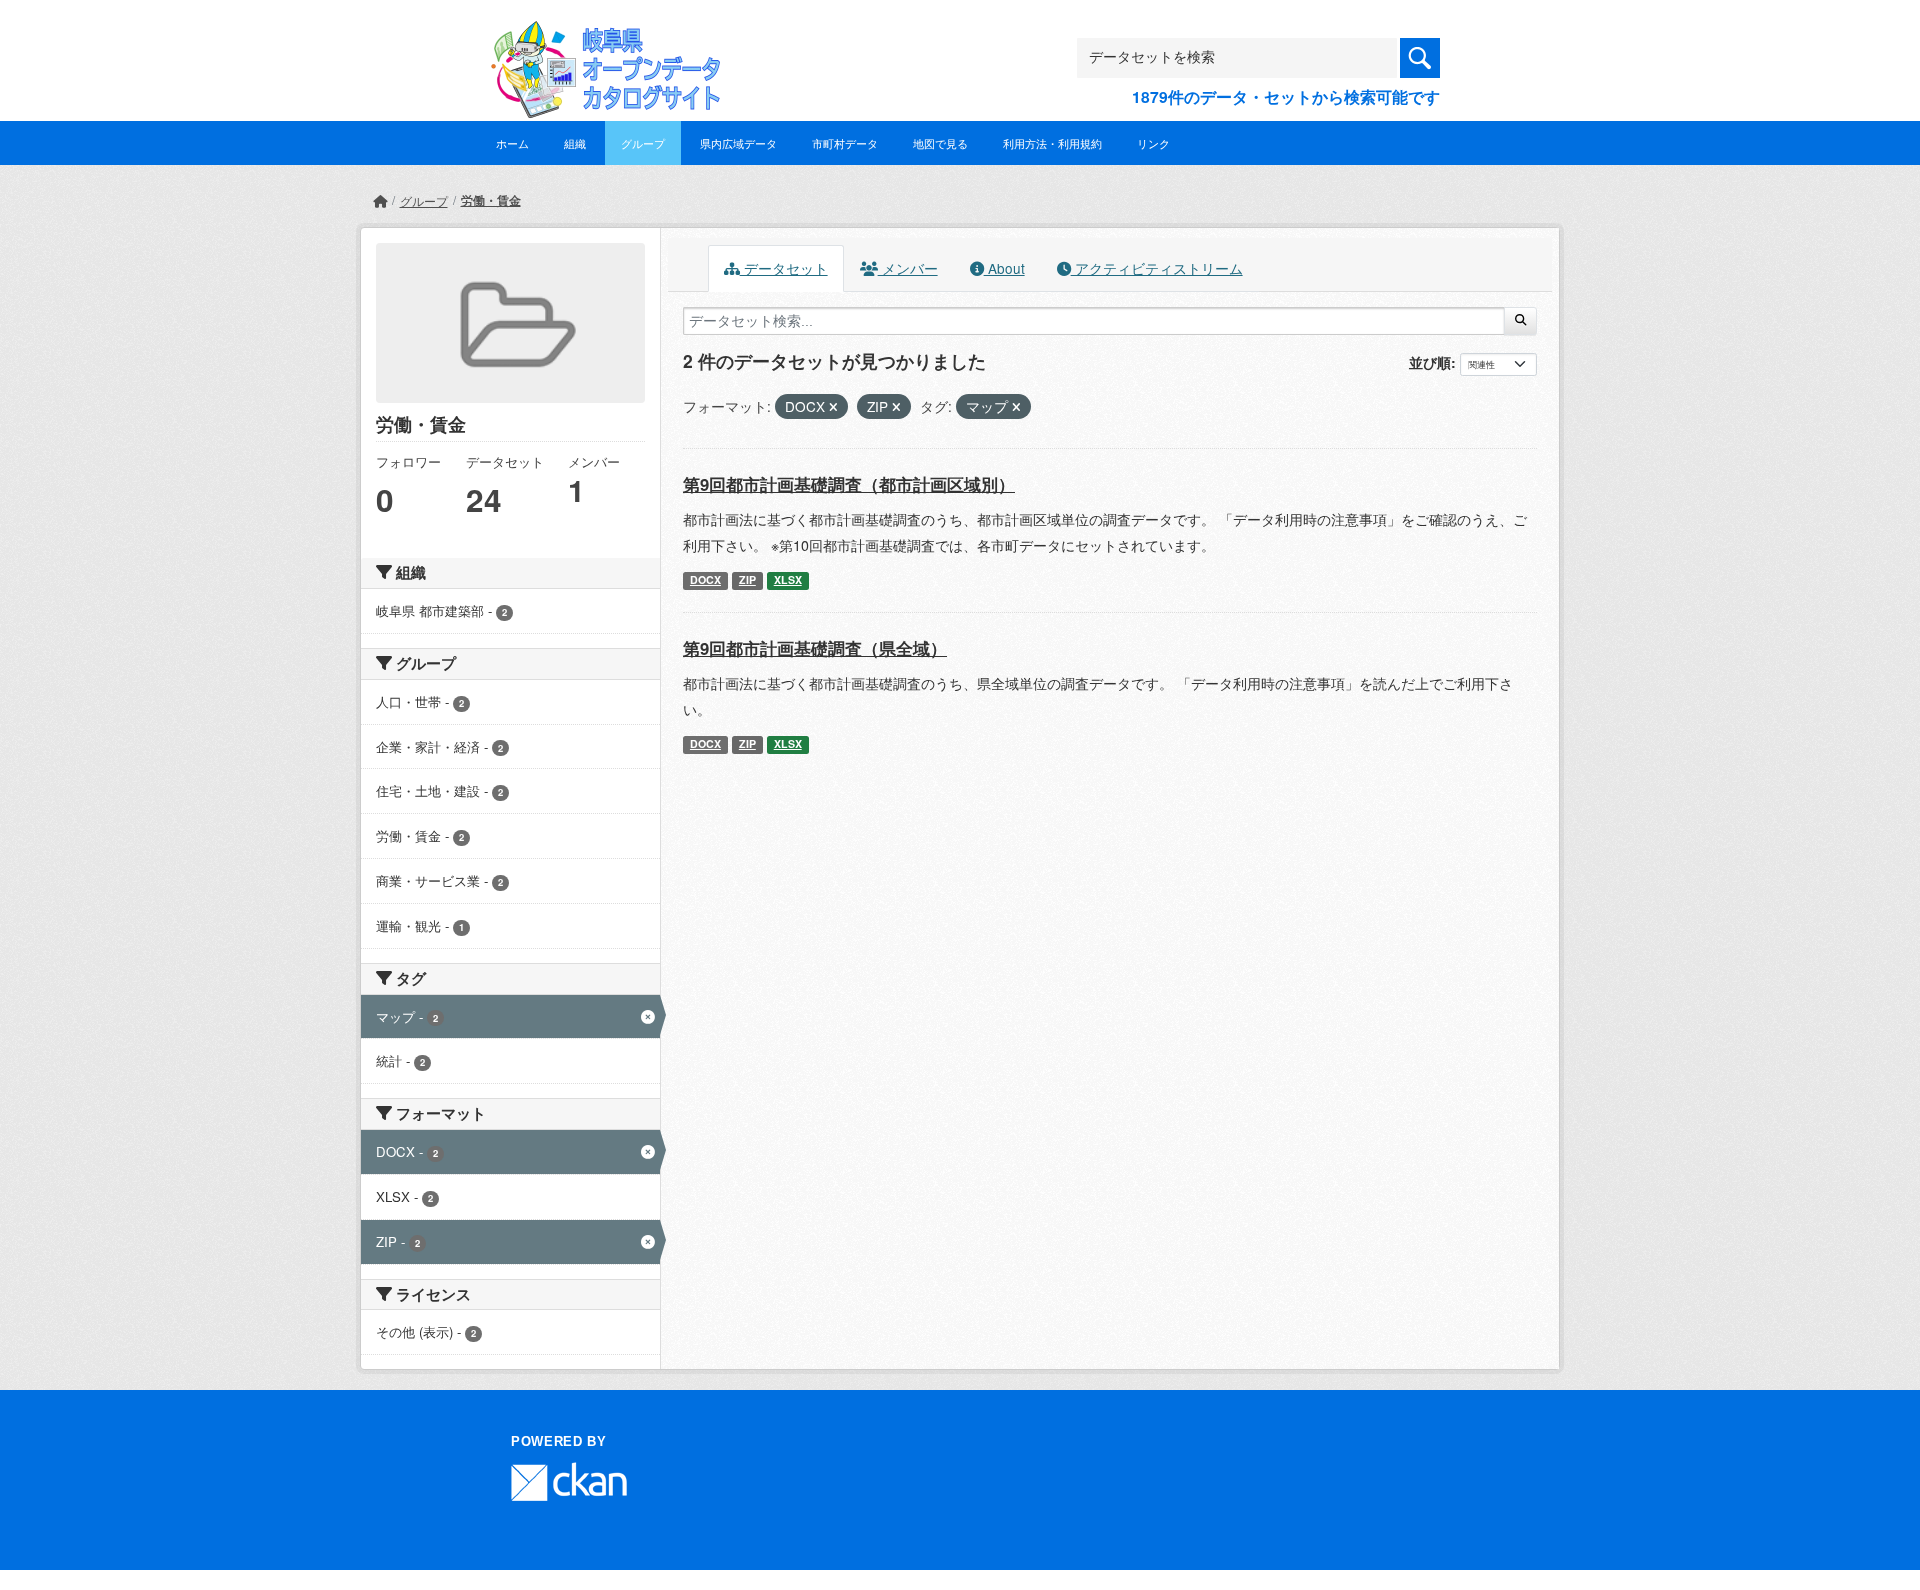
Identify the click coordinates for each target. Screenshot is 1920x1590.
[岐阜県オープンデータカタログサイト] (600, 36)
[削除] (833, 407)
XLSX (788, 579)
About (1004, 268)
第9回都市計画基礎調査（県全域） (815, 648)
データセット (784, 268)
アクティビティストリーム (1157, 268)
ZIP (747, 579)
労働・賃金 (491, 200)
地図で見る (940, 143)
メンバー (908, 268)
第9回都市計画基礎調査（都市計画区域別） (849, 484)
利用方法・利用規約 (1052, 143)
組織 (575, 143)
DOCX (705, 579)
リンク (1153, 143)
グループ (643, 143)
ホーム (512, 143)
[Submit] (1520, 321)
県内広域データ (738, 143)
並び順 (1430, 362)
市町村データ (845, 143)
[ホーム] (380, 200)
